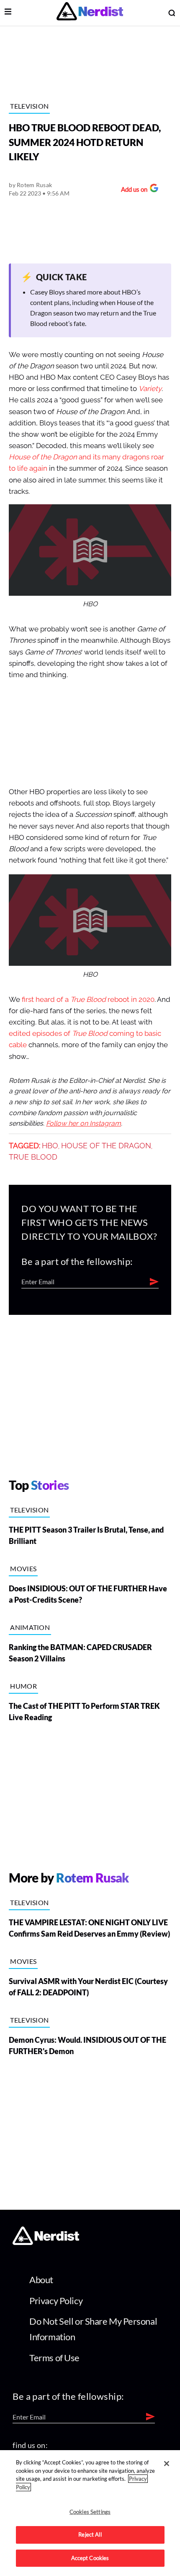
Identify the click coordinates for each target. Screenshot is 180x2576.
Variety (150, 389)
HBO (50, 1146)
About (41, 2280)
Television (29, 106)
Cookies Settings (90, 2512)
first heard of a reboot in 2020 (88, 1000)
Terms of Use (54, 2358)
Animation (30, 1627)
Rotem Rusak (34, 185)
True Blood (33, 1157)
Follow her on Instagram (84, 1124)
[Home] (46, 2242)
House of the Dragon (106, 1146)
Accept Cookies (90, 2558)
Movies (23, 1568)
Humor (23, 1686)
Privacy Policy (56, 2301)
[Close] (167, 2464)
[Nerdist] (90, 13)
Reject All (90, 2534)
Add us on (132, 190)
